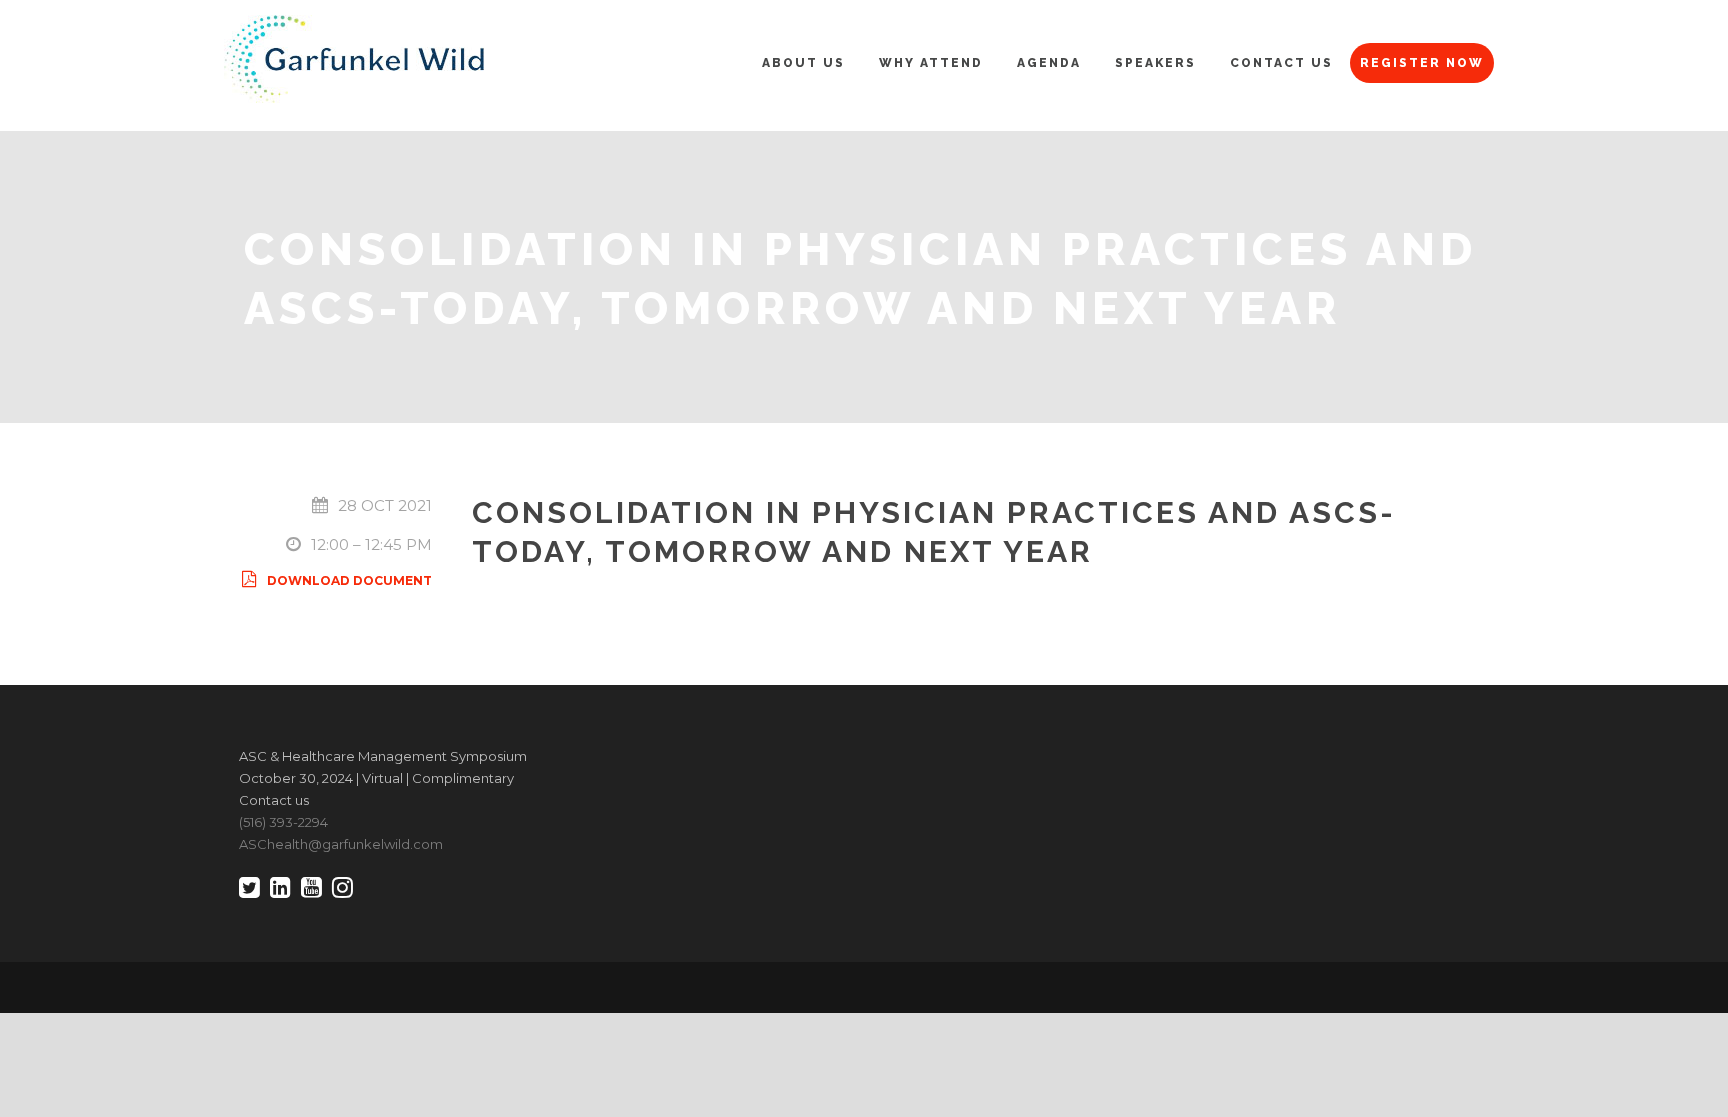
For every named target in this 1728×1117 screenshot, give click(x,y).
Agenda (1049, 63)
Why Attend (931, 63)
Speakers (1155, 63)
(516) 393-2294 (283, 822)
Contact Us (1281, 63)
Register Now (1422, 63)
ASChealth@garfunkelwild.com (341, 844)
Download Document (349, 580)
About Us (803, 63)
